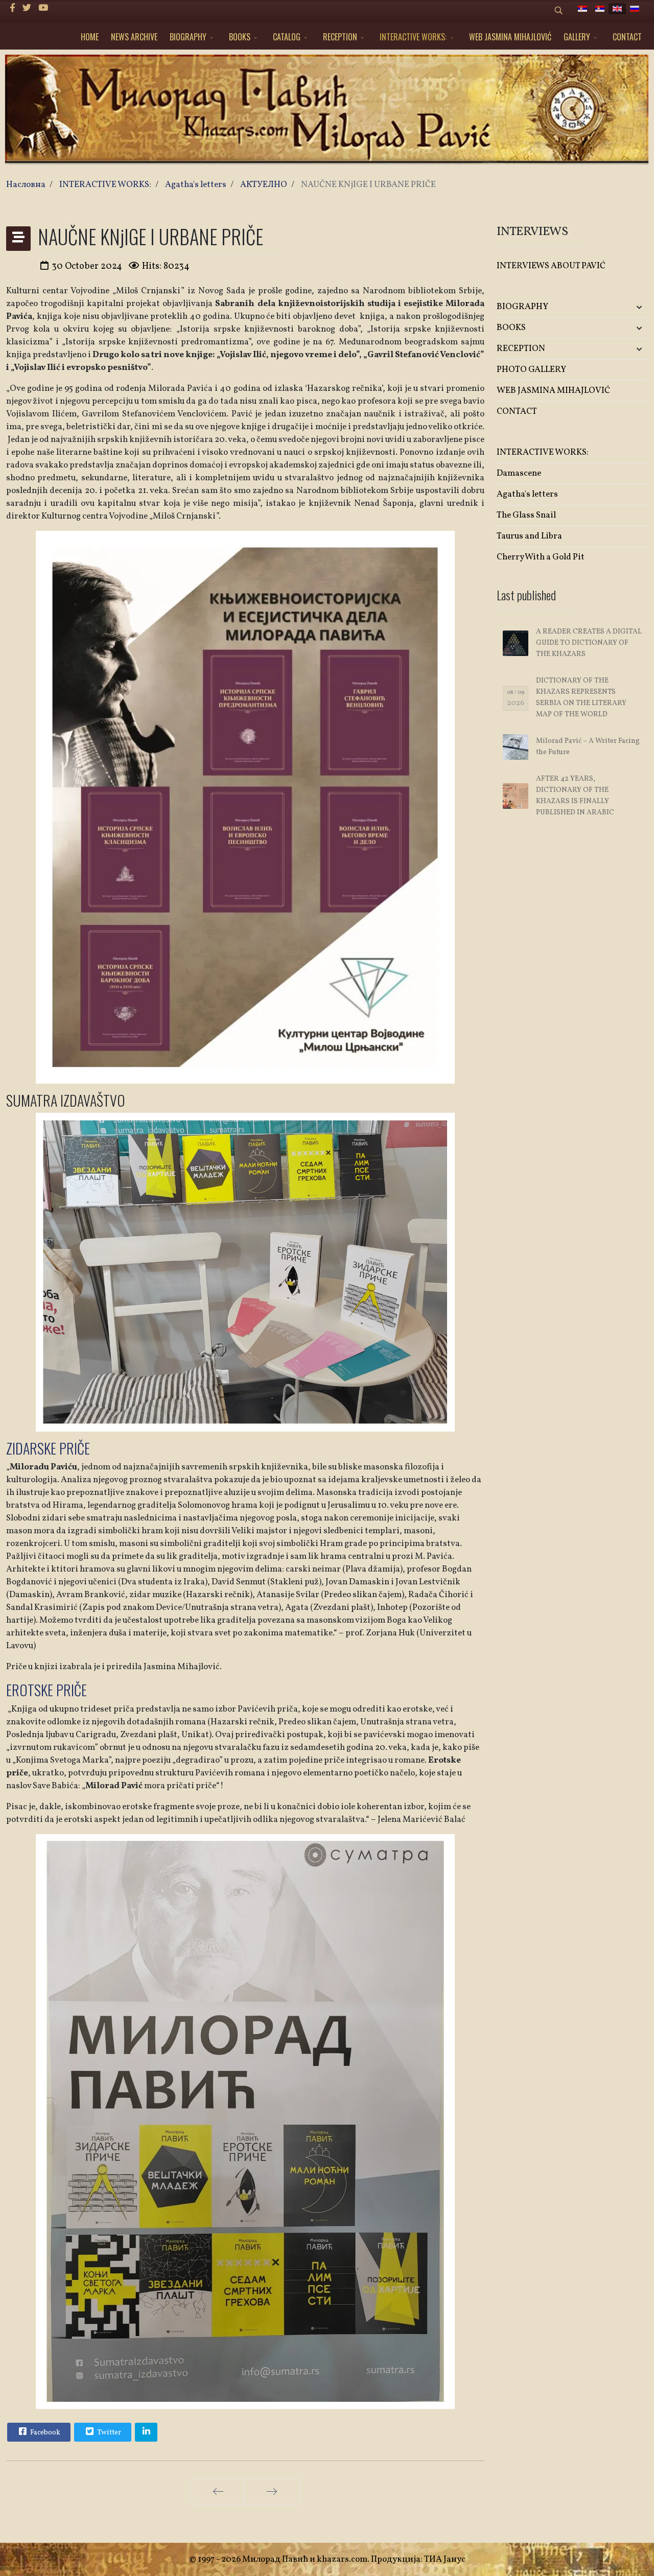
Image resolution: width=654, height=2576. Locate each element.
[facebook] (13, 8)
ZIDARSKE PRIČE (48, 1448)
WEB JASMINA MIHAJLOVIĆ (510, 37)
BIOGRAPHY (188, 37)
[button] (623, 307)
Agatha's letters (527, 494)
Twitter (108, 2433)
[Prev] (218, 2491)
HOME (90, 37)
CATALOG (287, 37)
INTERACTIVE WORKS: (413, 37)
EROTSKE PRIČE (46, 1690)
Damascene (519, 473)
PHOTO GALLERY (531, 370)
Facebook (44, 2433)
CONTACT (627, 37)
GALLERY (577, 37)
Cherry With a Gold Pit (541, 557)
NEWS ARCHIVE (134, 37)
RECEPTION (340, 37)
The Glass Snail (526, 515)
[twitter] (27, 8)
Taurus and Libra (529, 536)
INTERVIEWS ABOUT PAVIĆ (551, 266)
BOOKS (240, 37)
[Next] (272, 2491)
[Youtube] (43, 8)
